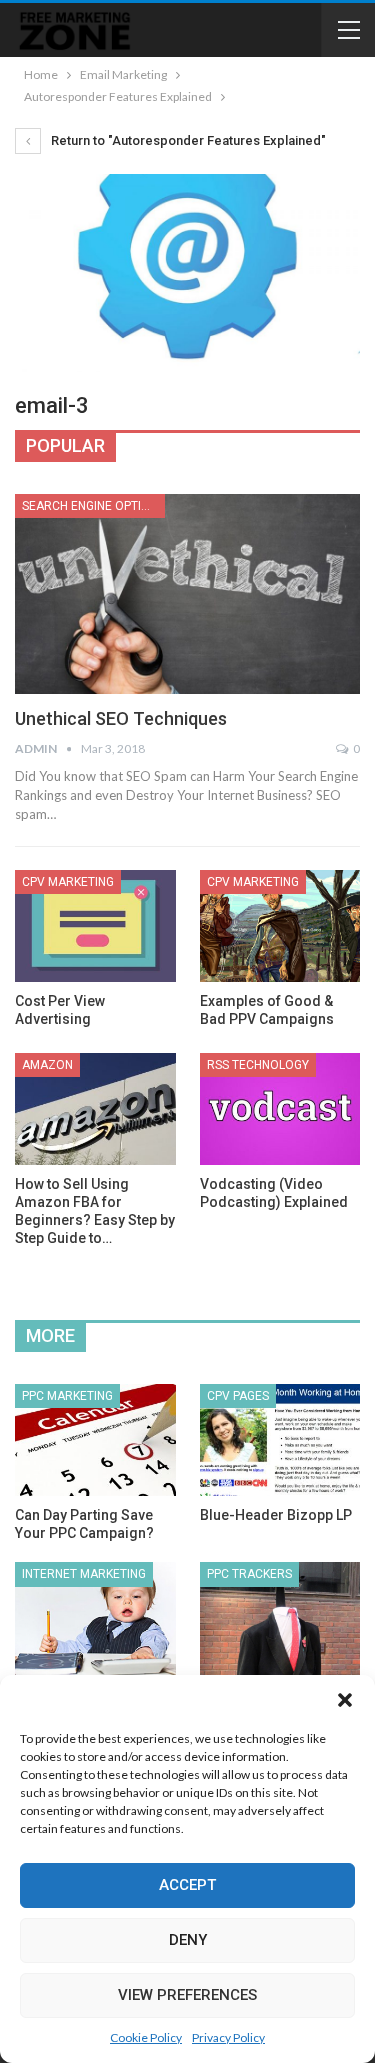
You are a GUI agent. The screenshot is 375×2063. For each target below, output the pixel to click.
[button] (345, 1700)
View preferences (187, 1995)
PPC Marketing (67, 1396)
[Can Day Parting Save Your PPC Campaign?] (95, 1440)
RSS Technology (258, 1065)
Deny (188, 1940)
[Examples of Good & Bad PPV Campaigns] (280, 926)
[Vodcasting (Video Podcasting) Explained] (280, 1109)
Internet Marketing (84, 1574)
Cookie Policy (146, 2037)
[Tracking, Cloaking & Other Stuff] (280, 1618)
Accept (187, 1885)
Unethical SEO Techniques (121, 718)
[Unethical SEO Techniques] (187, 594)
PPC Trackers (249, 1574)
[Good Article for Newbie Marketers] (95, 1618)
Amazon (47, 1065)
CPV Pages (238, 1396)
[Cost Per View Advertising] (95, 926)
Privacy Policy (228, 2037)
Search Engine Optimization (93, 506)
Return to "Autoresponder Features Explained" (187, 140)
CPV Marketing (68, 882)
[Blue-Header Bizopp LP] (280, 1440)
